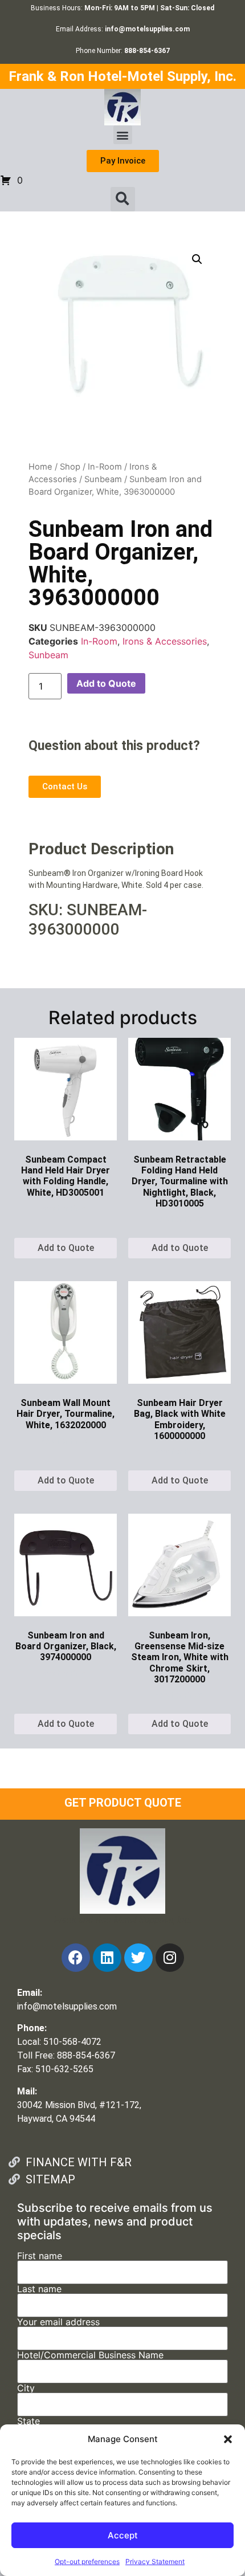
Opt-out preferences (87, 2561)
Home (40, 467)
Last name (39, 2289)
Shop (70, 467)
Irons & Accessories (165, 641)
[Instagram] (170, 1958)
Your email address (58, 2322)
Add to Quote (106, 683)
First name (40, 2256)
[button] (228, 2439)
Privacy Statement (155, 2561)
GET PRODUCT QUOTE (123, 1803)
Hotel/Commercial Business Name (90, 2355)
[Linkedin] (107, 1958)
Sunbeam (103, 479)
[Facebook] (76, 1958)
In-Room (105, 467)
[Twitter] (138, 1958)
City (26, 2388)
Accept (123, 2535)
